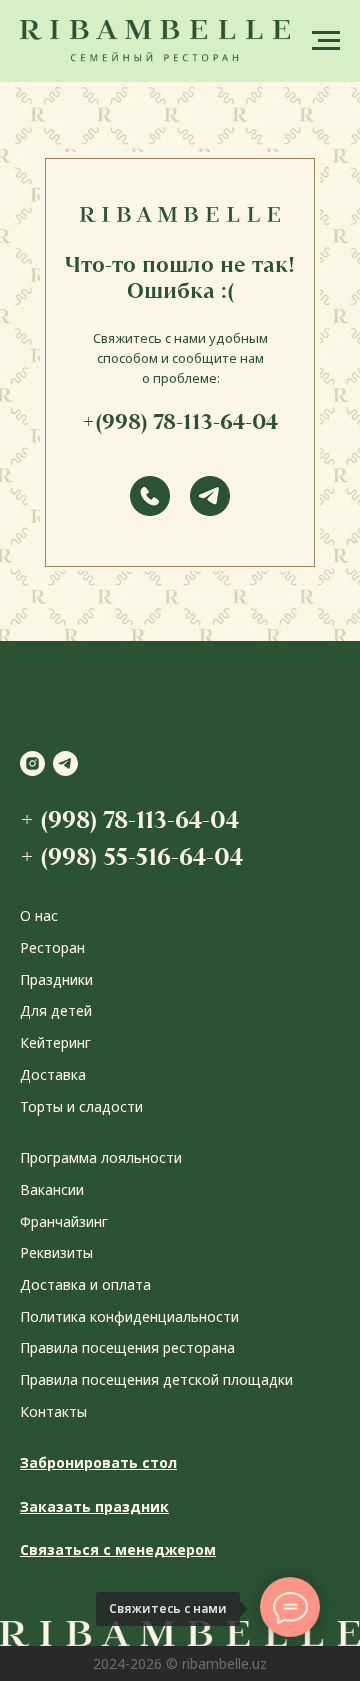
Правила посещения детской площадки (156, 1379)
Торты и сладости (81, 1106)
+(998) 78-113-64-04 (180, 421)
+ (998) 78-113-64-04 (129, 819)
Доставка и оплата (85, 1284)
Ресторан (52, 947)
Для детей (56, 1010)
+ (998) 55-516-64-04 (131, 856)
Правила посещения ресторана (127, 1347)
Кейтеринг (55, 1042)
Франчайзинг (64, 1221)
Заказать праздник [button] (94, 1506)
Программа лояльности (101, 1157)
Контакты (53, 1411)
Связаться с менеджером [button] (118, 1549)
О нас (39, 915)
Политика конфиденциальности (129, 1316)
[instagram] (32, 763)
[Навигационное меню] (326, 41)
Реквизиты (56, 1252)
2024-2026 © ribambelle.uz (180, 1663)
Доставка (53, 1074)
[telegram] (65, 763)
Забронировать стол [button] (98, 1462)
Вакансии (52, 1189)
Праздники (56, 979)
